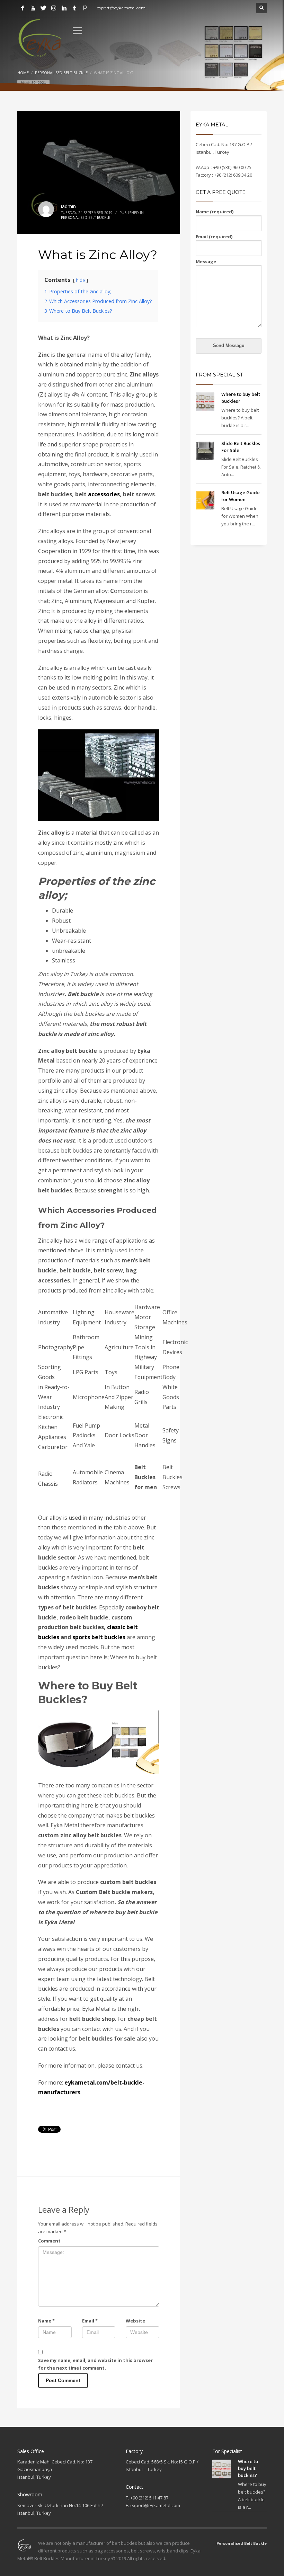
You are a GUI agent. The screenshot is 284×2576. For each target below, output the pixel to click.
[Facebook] (23, 8)
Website (135, 2321)
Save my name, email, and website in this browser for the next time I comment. (95, 2364)
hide (81, 280)
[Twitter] (43, 8)
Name (46, 2321)
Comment (49, 2241)
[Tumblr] (74, 8)
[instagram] (54, 8)
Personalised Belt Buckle (86, 217)
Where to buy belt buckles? (248, 2468)
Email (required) (214, 237)
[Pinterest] (85, 8)
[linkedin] (64, 8)
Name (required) (215, 212)
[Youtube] (33, 8)
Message (206, 261)
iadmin (68, 206)
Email (90, 2321)
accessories (104, 494)
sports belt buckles (99, 1637)
